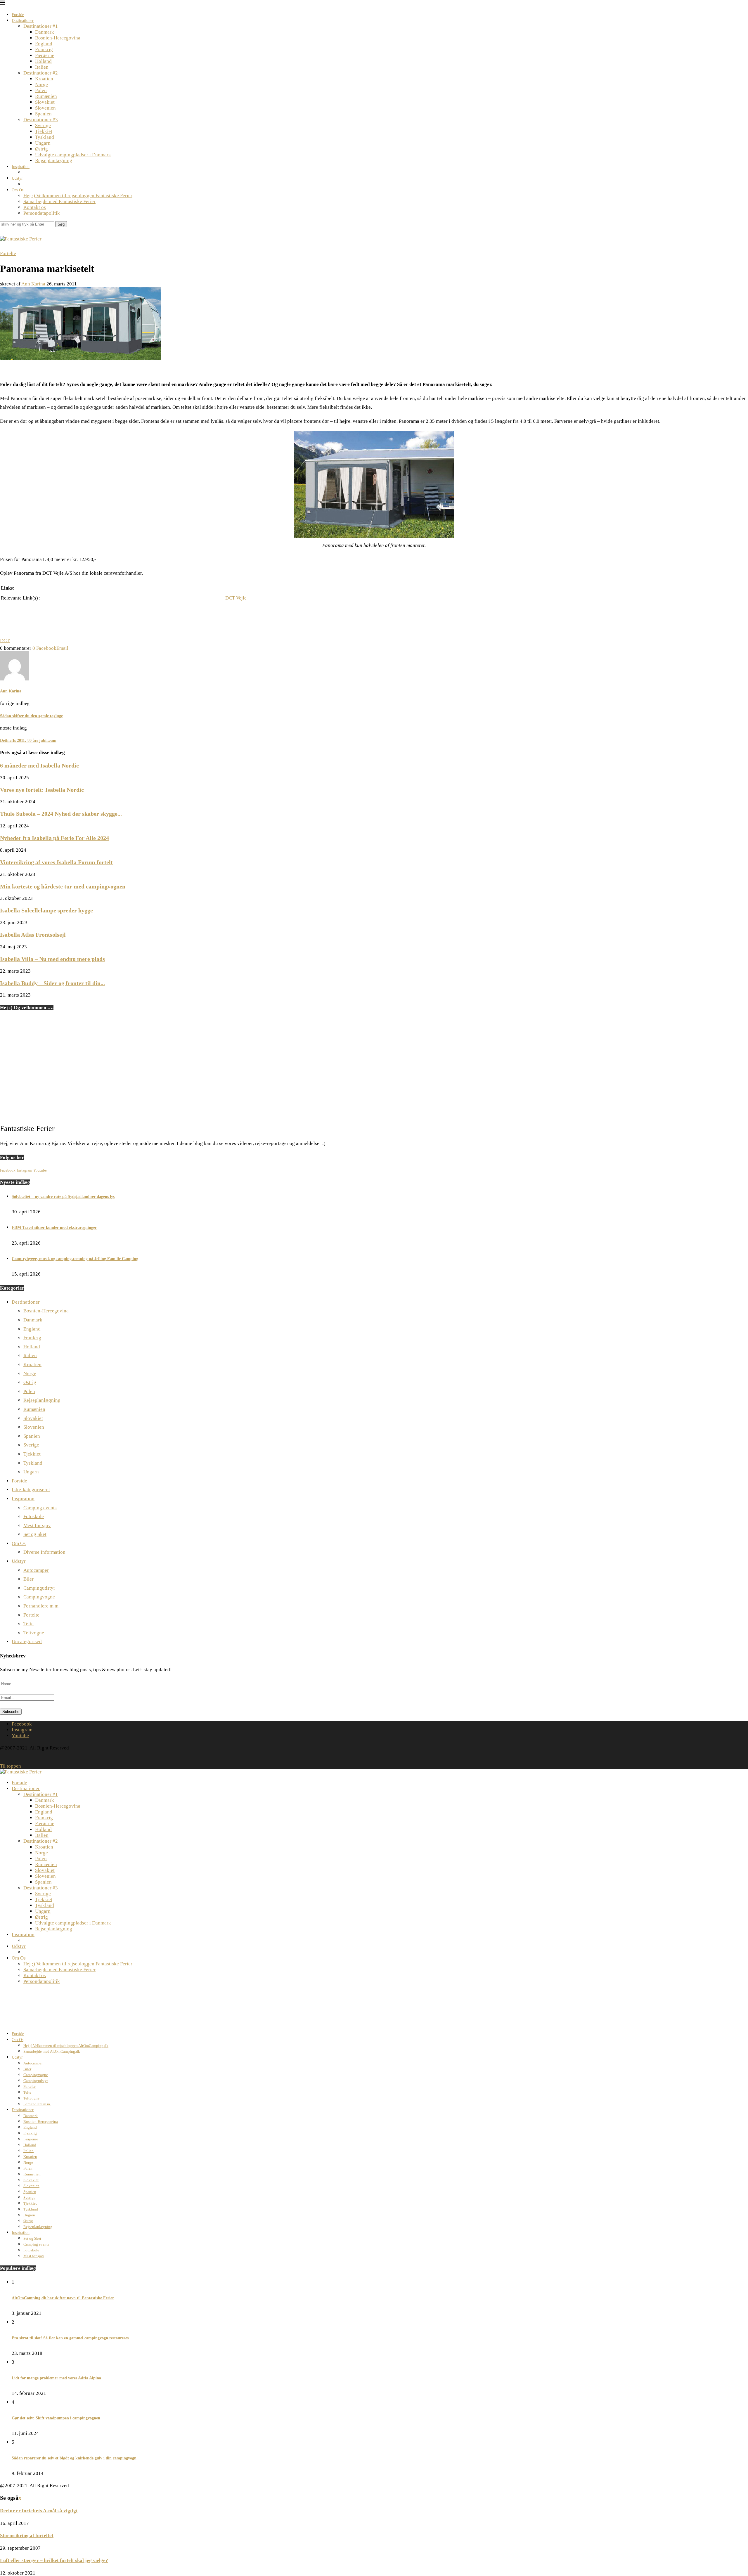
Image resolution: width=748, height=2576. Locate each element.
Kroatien (44, 79)
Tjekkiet (44, 131)
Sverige (43, 125)
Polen (41, 90)
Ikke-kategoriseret (31, 1490)
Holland (43, 61)
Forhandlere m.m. (41, 1606)
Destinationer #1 (41, 26)
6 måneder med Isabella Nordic (39, 765)
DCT (5, 641)
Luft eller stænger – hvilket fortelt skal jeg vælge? (54, 2560)
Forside (18, 15)
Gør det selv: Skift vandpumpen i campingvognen (56, 2418)
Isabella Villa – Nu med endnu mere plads (52, 959)
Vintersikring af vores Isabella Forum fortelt (56, 862)
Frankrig (44, 50)
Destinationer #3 (41, 120)
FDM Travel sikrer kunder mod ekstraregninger (54, 1228)
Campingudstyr (39, 1588)
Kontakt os (35, 207)
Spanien (43, 114)
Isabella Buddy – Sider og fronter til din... (52, 983)
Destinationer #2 (41, 73)
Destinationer (23, 21)
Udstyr (17, 178)
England (44, 44)
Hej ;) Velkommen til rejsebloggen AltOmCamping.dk (66, 2046)
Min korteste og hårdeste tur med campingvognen (63, 886)
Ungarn (43, 143)
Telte (28, 1624)
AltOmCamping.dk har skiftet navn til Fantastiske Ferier (63, 2298)
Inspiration (21, 167)
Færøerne (45, 55)
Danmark (45, 32)
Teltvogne (34, 1633)
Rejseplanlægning (54, 161)
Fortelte (31, 1615)
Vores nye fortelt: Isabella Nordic (42, 790)
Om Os (18, 190)
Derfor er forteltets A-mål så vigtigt (39, 2511)
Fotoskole (34, 1516)
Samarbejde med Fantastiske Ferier (59, 201)
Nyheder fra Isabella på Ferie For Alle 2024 (54, 838)
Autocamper (36, 1570)
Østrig (41, 149)
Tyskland (45, 137)
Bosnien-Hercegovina (58, 38)
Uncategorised (27, 1642)
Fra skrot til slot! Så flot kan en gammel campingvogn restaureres (70, 2338)
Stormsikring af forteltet (27, 2536)
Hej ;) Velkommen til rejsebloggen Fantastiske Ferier (78, 196)
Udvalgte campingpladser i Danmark (73, 155)
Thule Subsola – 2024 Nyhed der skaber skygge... (61, 814)
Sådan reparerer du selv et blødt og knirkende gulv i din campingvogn (74, 2458)
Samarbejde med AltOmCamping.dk (52, 2051)
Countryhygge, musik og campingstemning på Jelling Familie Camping (75, 1259)
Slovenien (45, 108)
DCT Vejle (236, 598)
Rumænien (46, 96)
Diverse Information (44, 1552)
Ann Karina (33, 284)
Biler (28, 1579)
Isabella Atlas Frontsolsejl (33, 935)
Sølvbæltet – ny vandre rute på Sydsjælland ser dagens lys (63, 1197)
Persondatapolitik (42, 213)
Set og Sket (35, 1534)
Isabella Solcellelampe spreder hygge (46, 910)
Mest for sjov (37, 1526)
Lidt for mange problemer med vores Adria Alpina (56, 2378)
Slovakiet (45, 102)
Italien (42, 67)
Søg (61, 224)
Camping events (40, 1508)
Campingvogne (39, 1597)
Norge (41, 85)
